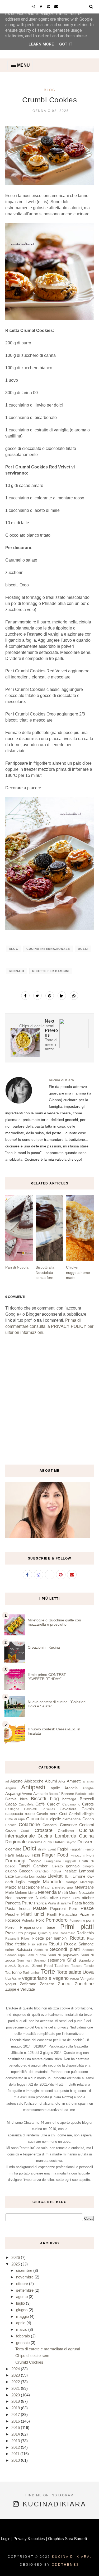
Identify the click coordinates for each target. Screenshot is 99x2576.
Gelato (57, 1866)
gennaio (16, 971)
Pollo (40, 1920)
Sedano (88, 1950)
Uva (8, 1979)
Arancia (71, 1788)
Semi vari (24, 1961)
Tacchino (62, 1966)
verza (75, 1979)
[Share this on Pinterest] (50, 996)
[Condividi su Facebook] (25, 996)
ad (7, 1781)
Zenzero (47, 1984)
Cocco (88, 1819)
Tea (8, 1973)
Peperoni (58, 1909)
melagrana (64, 1887)
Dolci (83, 949)
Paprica (40, 1903)
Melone (21, 1893)
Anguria (11, 1788)
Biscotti (39, 1799)
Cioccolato (37, 1819)
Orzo (76, 1898)
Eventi (52, 1849)
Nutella (42, 1898)
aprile (55, 1788)
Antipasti (33, 1787)
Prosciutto (14, 1933)
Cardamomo (71, 1804)
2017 (16, 2415)
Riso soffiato (38, 1944)
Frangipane (53, 1861)
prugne (30, 1933)
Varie (16, 1978)
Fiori (90, 1855)
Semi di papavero (63, 1955)
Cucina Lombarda (57, 1836)
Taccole (77, 1966)
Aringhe (88, 1788)
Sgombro (86, 1960)
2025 (16, 2264)
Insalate (70, 1871)
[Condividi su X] (37, 996)
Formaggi (15, 1861)
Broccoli (87, 1799)
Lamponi (86, 1871)
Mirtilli (63, 1892)
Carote (88, 1804)
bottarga (69, 1799)
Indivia (56, 1871)
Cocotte (11, 1825)
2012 (16, 2447)
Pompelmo (77, 1921)
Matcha (47, 1887)
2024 (16, 2369)
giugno (11, 1871)
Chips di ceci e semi (33, 2356)
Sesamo (40, 1961)
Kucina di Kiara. (72, 2557)
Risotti (55, 1944)
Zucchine (84, 1984)
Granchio (42, 1871)
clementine (72, 1819)
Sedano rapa (15, 1955)
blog (50, 90)
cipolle (56, 1819)
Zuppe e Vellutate (20, 1989)
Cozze (11, 1831)
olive (54, 1898)
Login (6, 2539)
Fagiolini (76, 1849)
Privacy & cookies (29, 2539)
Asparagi (13, 1793)
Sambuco (41, 1950)
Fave (10, 1855)
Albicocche (34, 1781)
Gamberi (41, 1866)
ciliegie (88, 1814)
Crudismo (66, 1831)
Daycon (71, 1842)
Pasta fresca (17, 1909)
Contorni (86, 1825)
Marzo (11, 1887)
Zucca (64, 1984)
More (73, 1893)
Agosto (16, 1781)
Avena (27, 1794)
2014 (16, 2434)
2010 (16, 2460)
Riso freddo (16, 1944)
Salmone (86, 1944)
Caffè (40, 1804)
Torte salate (69, 1972)
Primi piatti (77, 1927)
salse (10, 1950)
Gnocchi (26, 1871)
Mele (10, 1892)
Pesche (12, 1914)
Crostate (44, 1830)
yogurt (11, 1984)
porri (90, 1920)
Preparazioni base (37, 1927)
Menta (33, 1893)
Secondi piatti (65, 1949)
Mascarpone (29, 1887)
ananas (88, 1781)
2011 (16, 2454)
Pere (73, 1909)
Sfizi (72, 1960)
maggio (34, 1882)
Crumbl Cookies (29, 2362)
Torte (48, 1971)
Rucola (70, 1944)
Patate (40, 1908)
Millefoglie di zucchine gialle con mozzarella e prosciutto (54, 1622)
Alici (62, 1781)
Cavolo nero (47, 1814)
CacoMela (26, 1804)
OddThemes (65, 2565)
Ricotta (77, 1938)
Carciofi (54, 1804)
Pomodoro (57, 1920)
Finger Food (55, 1855)
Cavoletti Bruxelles (39, 1809)
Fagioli (63, 1849)
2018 (16, 2408)
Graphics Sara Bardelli (67, 2539)
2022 (16, 2382)
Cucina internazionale (48, 949)
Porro (10, 1928)
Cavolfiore (68, 1809)
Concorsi (50, 1825)
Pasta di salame (59, 1903)
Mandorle (53, 1882)
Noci (9, 1898)
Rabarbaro (67, 1933)
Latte (10, 1876)
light (68, 1877)
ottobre (88, 1898)
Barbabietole (84, 1794)
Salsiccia (24, 1950)
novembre (24, 1898)
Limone (79, 1876)
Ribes (25, 1939)
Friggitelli (70, 1861)
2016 (16, 2421)
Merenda (47, 1892)
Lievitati (56, 1876)
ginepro (88, 1866)
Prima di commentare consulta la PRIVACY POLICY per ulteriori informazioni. (49, 1326)
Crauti (25, 1831)
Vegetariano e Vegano (45, 1978)
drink (42, 1849)
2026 (16, 2257)
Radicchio (85, 1933)
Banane (68, 1794)
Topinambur (31, 1973)
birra (24, 1799)
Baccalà (55, 1794)
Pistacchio (68, 1914)
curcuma (35, 1842)
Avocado (41, 1794)
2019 (16, 2401)
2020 (16, 2395)
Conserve (68, 1825)
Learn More (41, 44)
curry (48, 1842)
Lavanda (22, 1877)
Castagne (12, 1809)
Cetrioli (75, 1814)
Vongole (87, 1979)
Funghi (24, 1866)
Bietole (11, 1799)
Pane (27, 1903)
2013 (16, 2441)
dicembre (13, 1849)
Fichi (36, 1855)
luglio (20, 1882)
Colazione (29, 1825)
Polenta (28, 1920)
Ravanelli (12, 1939)
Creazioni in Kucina (44, 1647)
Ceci (63, 1814)
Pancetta (13, 1903)
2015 (16, 2427)
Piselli (52, 1915)
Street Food (43, 1966)
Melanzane (84, 1887)
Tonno (16, 1972)
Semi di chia (36, 1955)
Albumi (51, 1781)
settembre (56, 1960)
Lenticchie (37, 1877)
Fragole (35, 1861)
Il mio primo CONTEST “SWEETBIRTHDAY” (47, 1677)
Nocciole (86, 1892)
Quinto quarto (48, 1933)
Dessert (86, 1842)
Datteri (59, 1842)
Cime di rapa (15, 1819)
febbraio (23, 1855)
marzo (22, 2329)
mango (72, 1882)
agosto (22, 2297)
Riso (90, 1939)
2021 (16, 2388)
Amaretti (74, 1781)
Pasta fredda (83, 1903)
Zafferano (28, 1984)
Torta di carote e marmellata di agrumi (48, 2349)
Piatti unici (33, 1914)
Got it (66, 44)
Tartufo (89, 1966)
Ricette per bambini (51, 971)
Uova (88, 1972)
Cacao (11, 1804)
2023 (16, 2375)
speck (11, 1965)
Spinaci (24, 1965)
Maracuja (87, 1882)
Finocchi (77, 1855)
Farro (89, 1849)
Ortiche (65, 1898)
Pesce (87, 1908)
